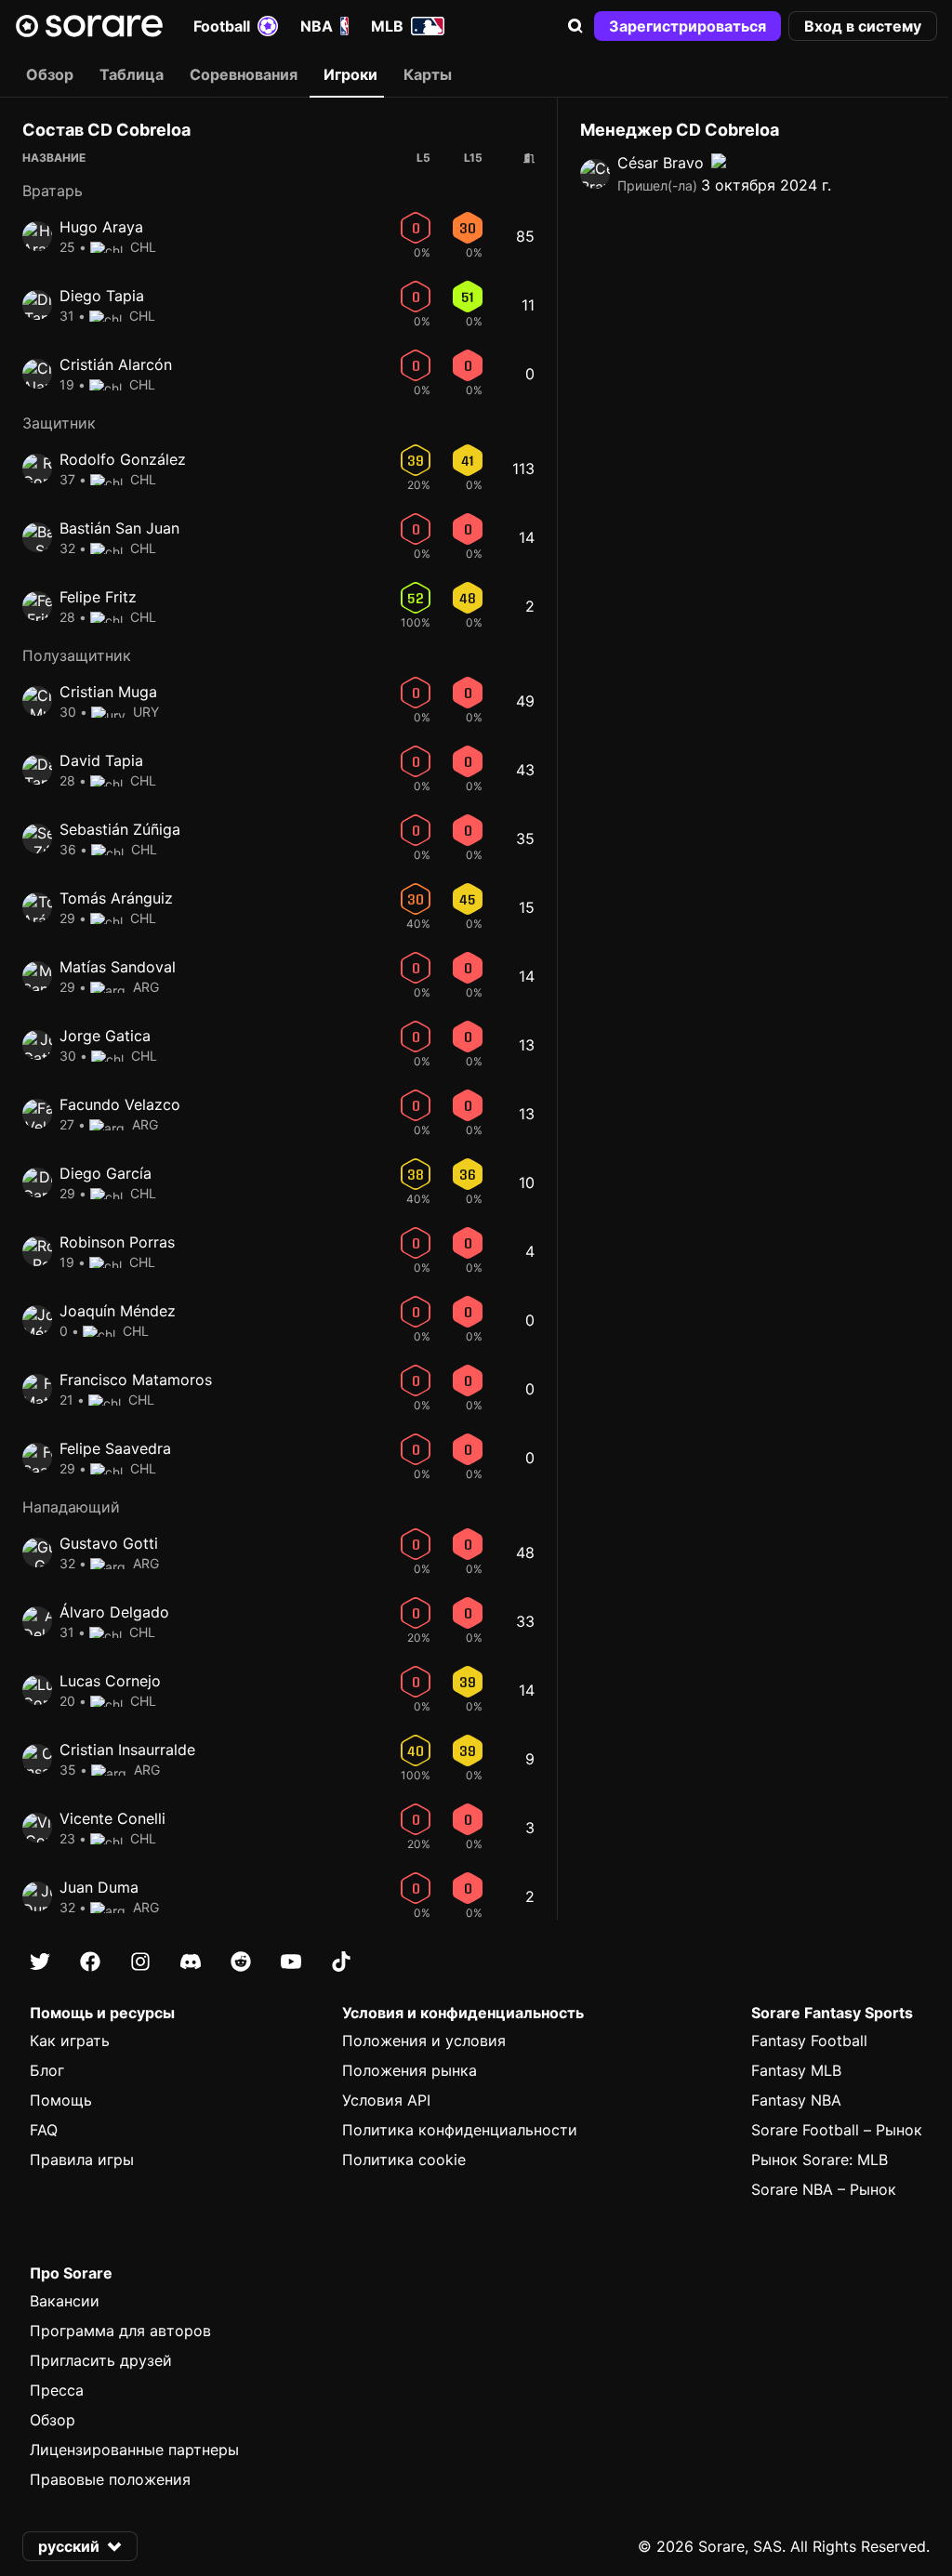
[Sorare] (89, 26)
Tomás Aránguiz (116, 898)
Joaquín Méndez (118, 1311)
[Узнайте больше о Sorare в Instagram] (140, 1962)
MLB (387, 26)
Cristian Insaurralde (127, 1750)
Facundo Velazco (120, 1104)
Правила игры (82, 2160)
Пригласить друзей (101, 2360)
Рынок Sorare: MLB (820, 2160)
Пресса (57, 2390)
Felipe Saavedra (115, 1448)
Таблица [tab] (132, 74)
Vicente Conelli (112, 1818)
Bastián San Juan (119, 528)
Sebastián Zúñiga (120, 829)
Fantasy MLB (796, 2070)
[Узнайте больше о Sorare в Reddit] (241, 1962)
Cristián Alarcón (116, 364)
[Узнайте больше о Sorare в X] (40, 1962)
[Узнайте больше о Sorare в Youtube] (291, 1962)
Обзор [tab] (50, 74)
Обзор (53, 2420)
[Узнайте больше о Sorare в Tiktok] (341, 1962)
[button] (575, 26)
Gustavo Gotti (109, 1543)
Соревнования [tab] (244, 74)
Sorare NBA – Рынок (824, 2189)
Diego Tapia (102, 296)
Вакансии (65, 2301)
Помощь (61, 2100)
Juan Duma (99, 1887)
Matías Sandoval (118, 967)
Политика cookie (404, 2160)
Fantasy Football (809, 2041)
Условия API (386, 2100)
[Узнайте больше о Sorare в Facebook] (90, 1962)
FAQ (44, 2130)
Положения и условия (424, 2041)
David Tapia (101, 760)
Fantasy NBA (796, 2100)
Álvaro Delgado (114, 1612)
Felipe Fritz (98, 597)
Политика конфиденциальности (460, 2130)
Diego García (106, 1173)
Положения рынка (410, 2070)
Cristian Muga (108, 692)
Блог (47, 2070)
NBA (317, 26)
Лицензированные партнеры (134, 2450)
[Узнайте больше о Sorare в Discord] (191, 1962)
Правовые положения (110, 2479)
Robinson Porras (117, 1242)
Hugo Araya (101, 227)
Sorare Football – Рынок (837, 2130)
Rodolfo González (123, 459)
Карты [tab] (428, 74)
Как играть (70, 2041)
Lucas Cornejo (110, 1681)
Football (222, 26)
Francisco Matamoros (136, 1380)
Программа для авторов (120, 2331)
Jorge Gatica (105, 1036)
